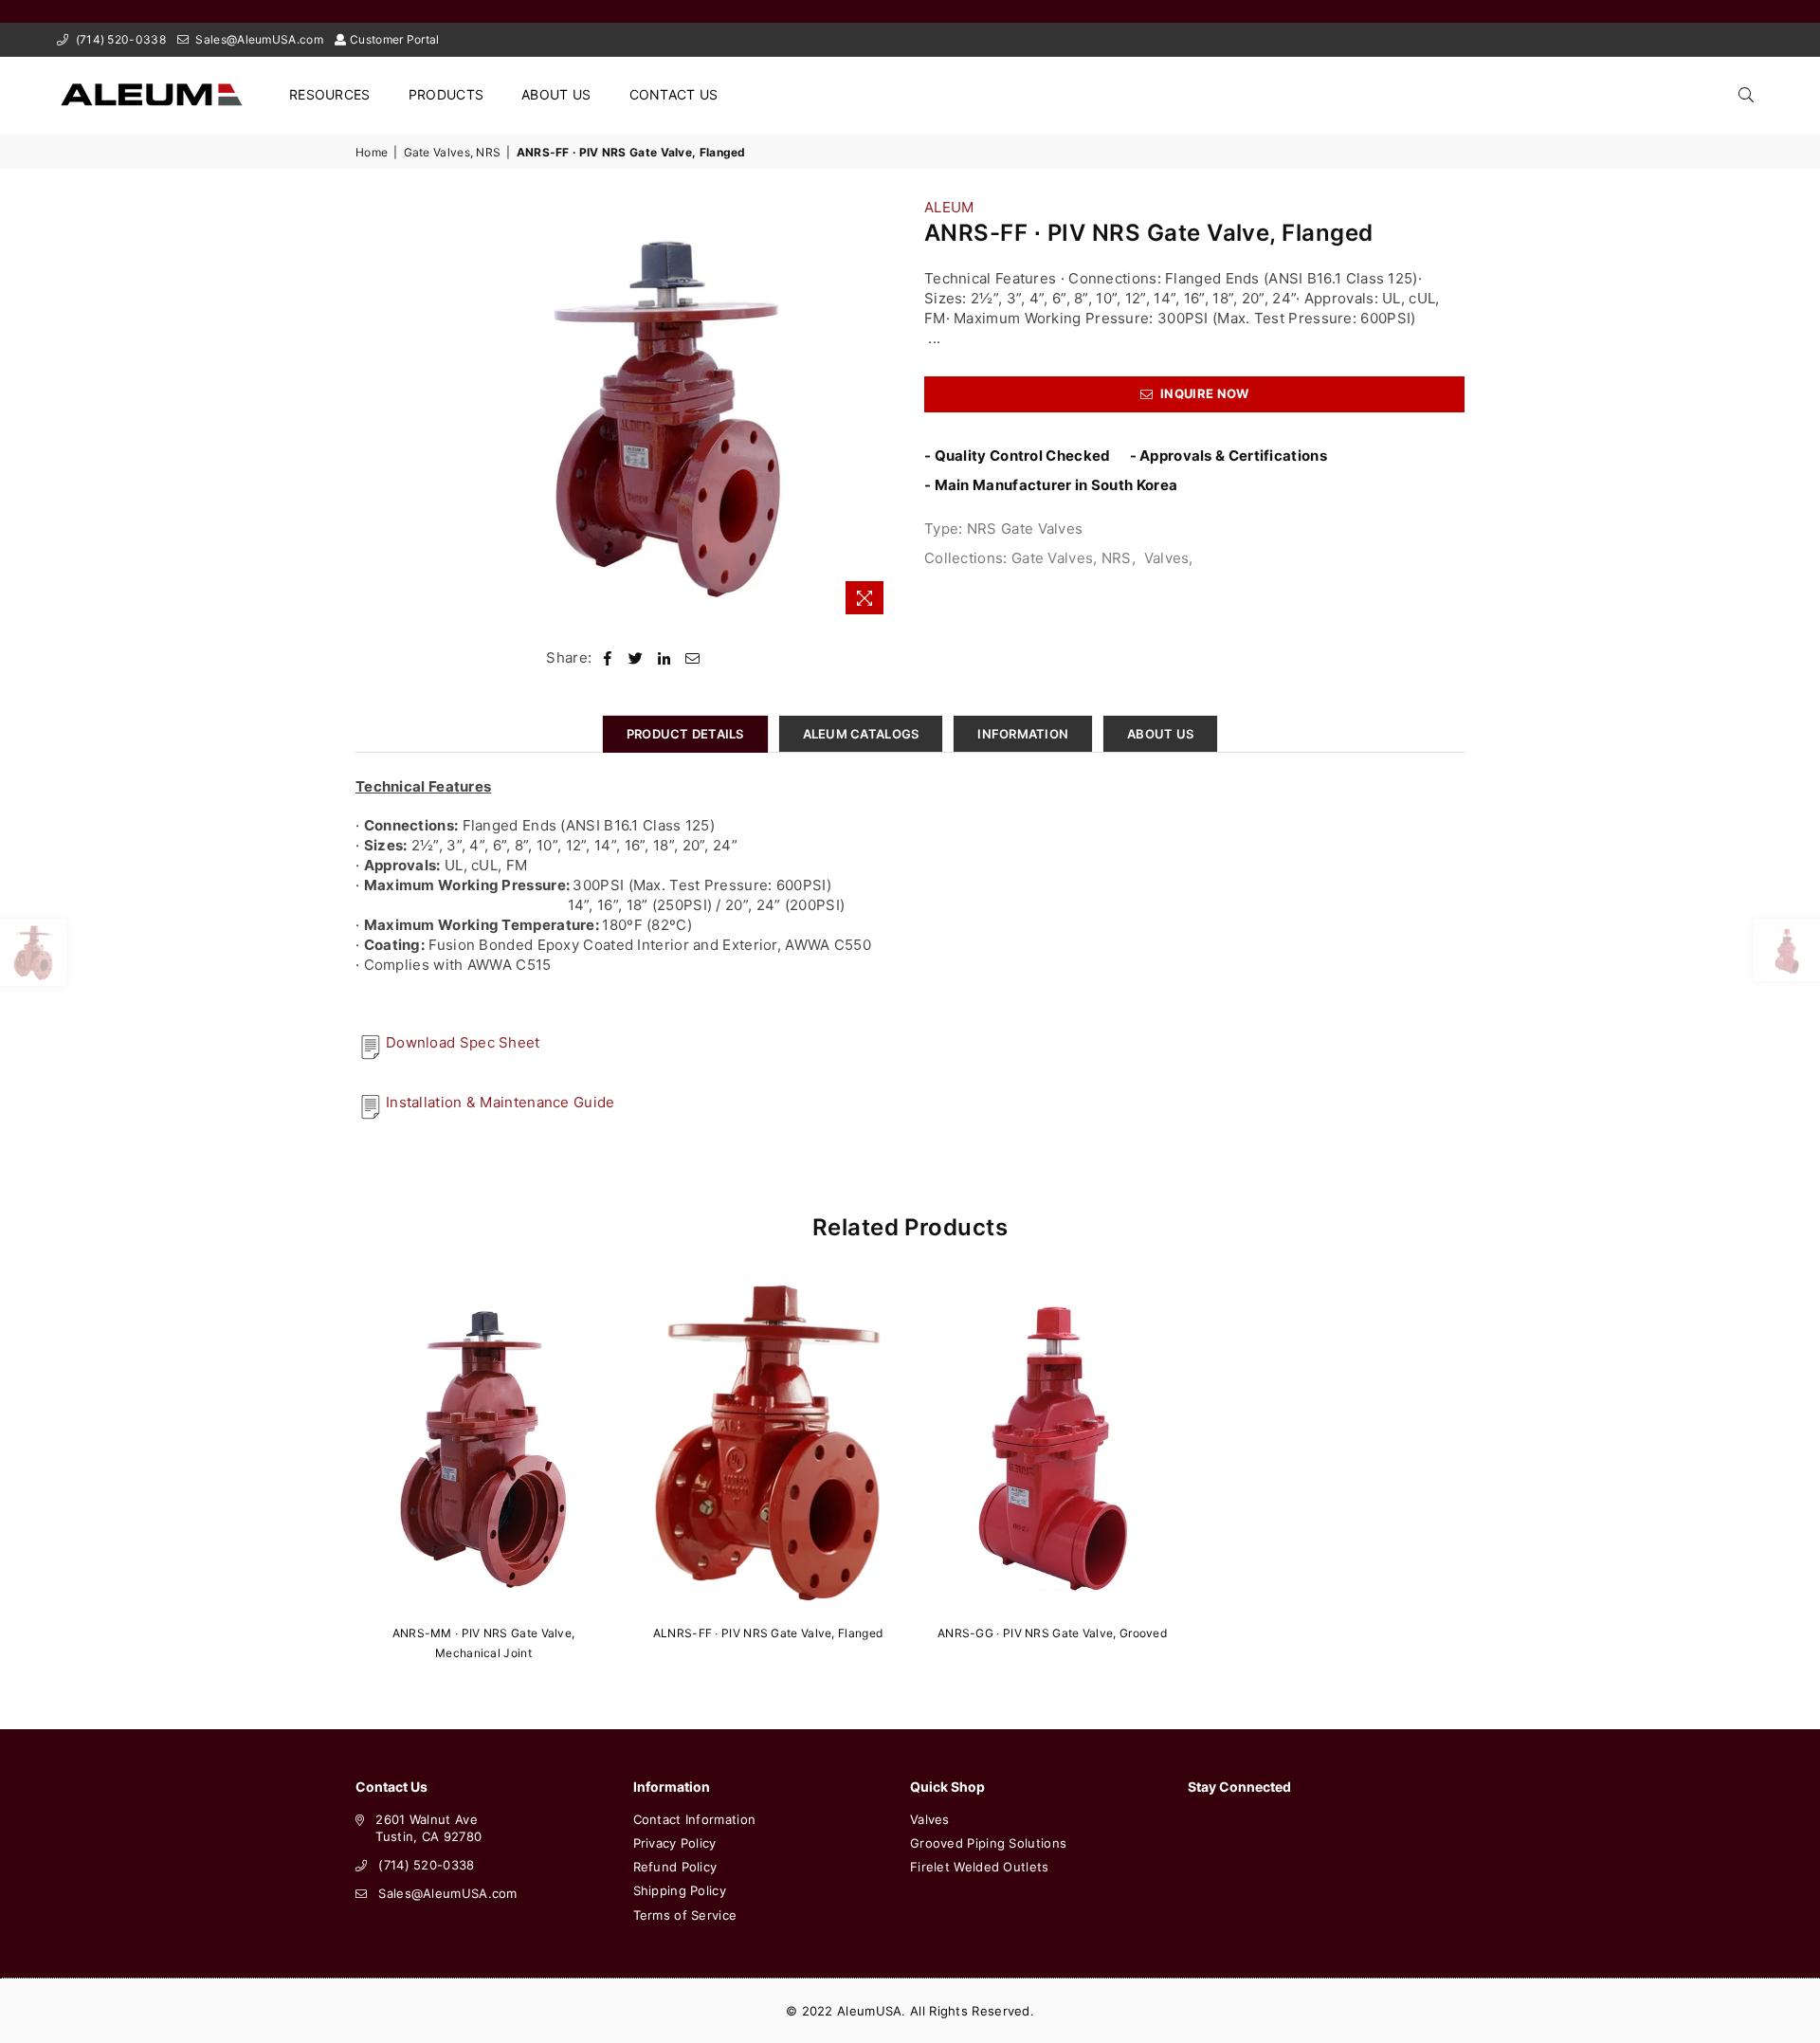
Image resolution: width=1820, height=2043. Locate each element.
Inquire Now (1203, 393)
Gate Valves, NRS (453, 152)
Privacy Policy (675, 1843)
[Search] (1746, 95)
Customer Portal (395, 39)
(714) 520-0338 (119, 39)
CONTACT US (674, 94)
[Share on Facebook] (608, 657)
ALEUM (949, 207)
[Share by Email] (693, 657)
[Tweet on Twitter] (636, 657)
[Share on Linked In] (664, 657)
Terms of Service (685, 1915)
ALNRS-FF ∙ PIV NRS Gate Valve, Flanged (768, 1633)
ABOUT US (556, 94)
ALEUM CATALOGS (861, 734)
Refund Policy (675, 1867)
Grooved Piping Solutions (988, 1843)
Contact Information (695, 1819)
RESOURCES (330, 94)
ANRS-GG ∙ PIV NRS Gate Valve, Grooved (1052, 1633)
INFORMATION (1023, 734)
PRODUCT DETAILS (685, 734)
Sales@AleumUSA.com (258, 39)
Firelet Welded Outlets (980, 1867)
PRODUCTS (446, 94)
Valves (1167, 558)
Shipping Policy (680, 1890)
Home (372, 152)
